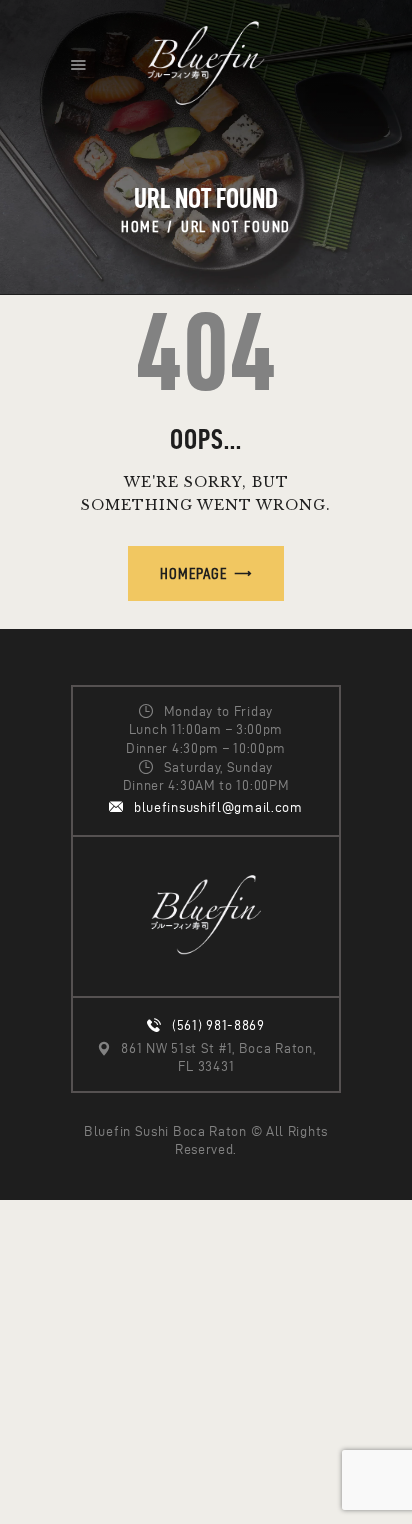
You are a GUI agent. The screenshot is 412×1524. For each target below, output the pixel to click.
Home (140, 226)
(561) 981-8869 (218, 1025)
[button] (78, 64)
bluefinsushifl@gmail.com (218, 807)
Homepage (193, 573)
